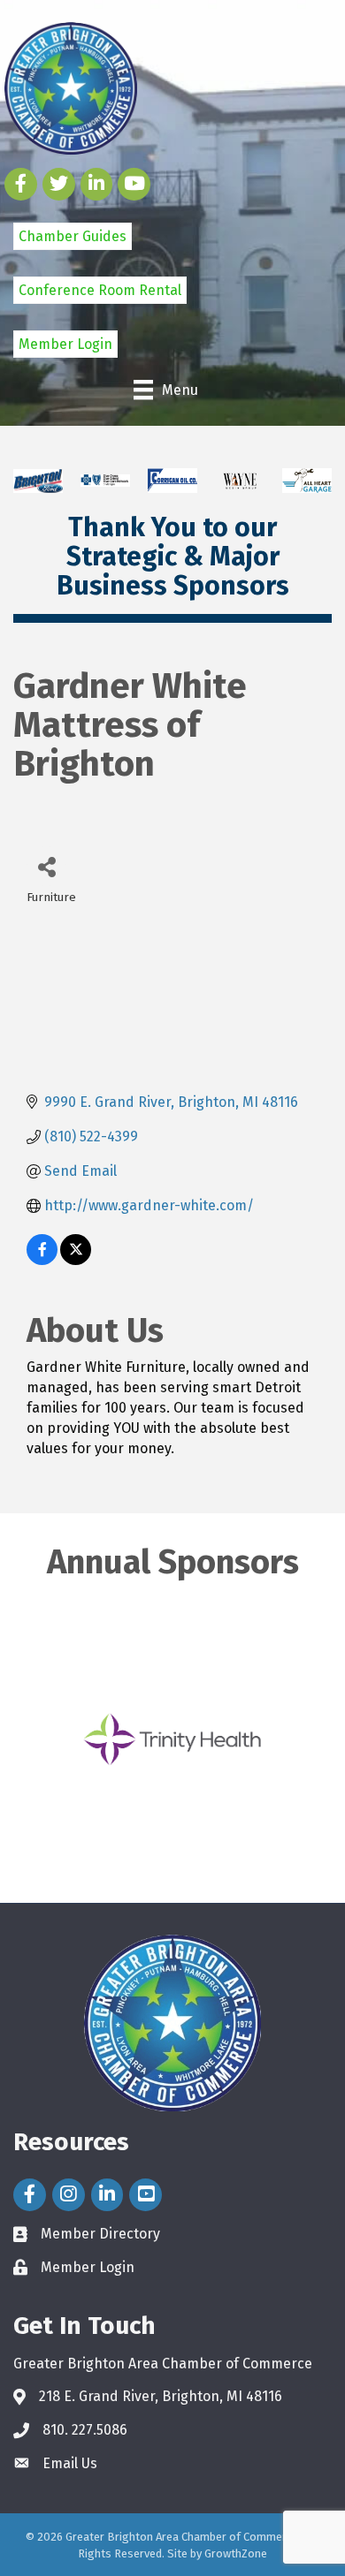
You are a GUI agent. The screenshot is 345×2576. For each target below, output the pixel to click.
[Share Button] (46, 866)
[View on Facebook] (42, 1260)
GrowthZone (236, 2553)
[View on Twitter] (76, 1260)
